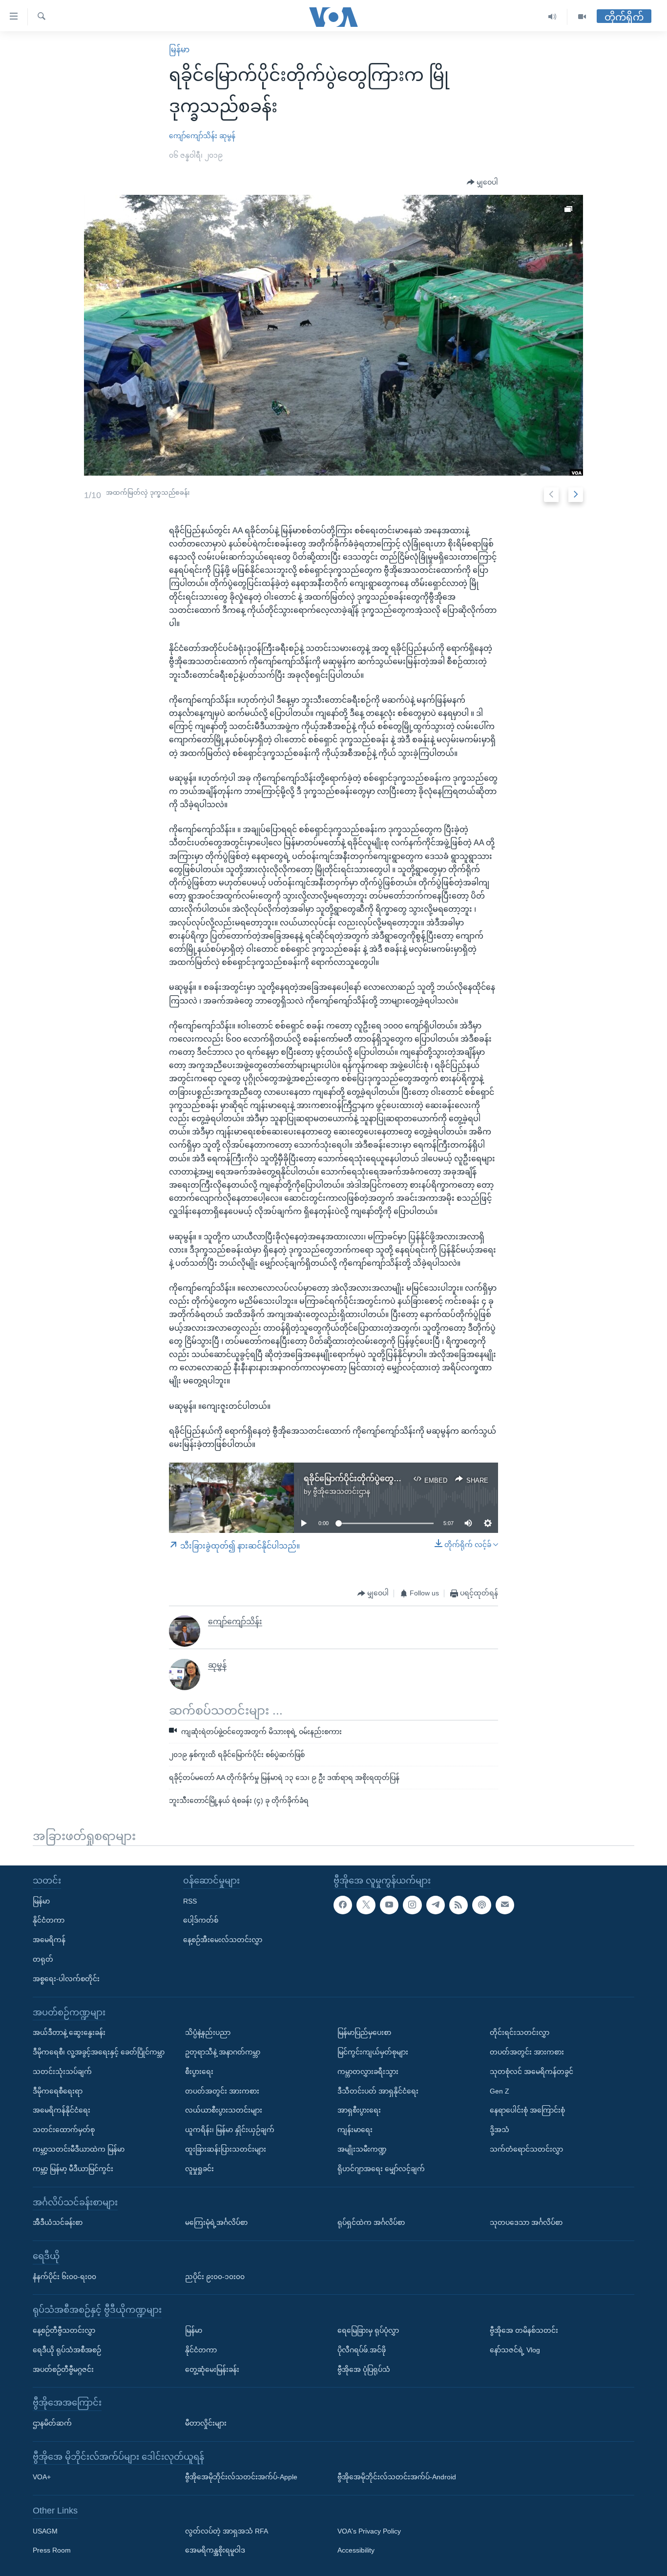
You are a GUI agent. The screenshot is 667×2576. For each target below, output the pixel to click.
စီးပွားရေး (199, 2072)
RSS (190, 1901)
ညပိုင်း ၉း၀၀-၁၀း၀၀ (215, 2276)
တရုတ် (43, 1959)
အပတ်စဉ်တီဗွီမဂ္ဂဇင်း (63, 2369)
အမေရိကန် (49, 1940)
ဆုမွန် (227, 136)
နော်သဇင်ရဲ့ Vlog (515, 2350)
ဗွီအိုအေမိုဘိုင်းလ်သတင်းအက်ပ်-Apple (241, 2477)
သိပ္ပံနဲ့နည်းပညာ (208, 2032)
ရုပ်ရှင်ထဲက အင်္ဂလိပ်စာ (371, 2222)
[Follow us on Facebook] (343, 1905)
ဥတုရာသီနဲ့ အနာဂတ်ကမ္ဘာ (223, 2052)
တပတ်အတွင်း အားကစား (222, 2091)
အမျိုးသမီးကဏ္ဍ (362, 2149)
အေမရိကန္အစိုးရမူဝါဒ (215, 2550)
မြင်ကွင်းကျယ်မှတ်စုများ (373, 2052)
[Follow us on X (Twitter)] (366, 1905)
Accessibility (356, 2550)
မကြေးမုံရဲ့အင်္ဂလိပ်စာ (216, 2222)
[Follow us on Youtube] (389, 1905)
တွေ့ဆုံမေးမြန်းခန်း (212, 2369)
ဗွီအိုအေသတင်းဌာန (342, 1491)
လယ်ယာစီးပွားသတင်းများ (224, 2110)
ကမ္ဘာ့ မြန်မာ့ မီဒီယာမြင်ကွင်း (73, 2169)
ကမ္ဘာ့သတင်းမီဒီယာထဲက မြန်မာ (79, 2149)
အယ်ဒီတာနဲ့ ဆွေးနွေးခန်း (69, 2032)
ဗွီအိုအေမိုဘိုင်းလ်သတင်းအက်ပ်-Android (397, 2477)
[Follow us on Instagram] (412, 1905)
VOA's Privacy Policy (369, 2531)
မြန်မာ (179, 50)
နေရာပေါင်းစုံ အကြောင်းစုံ (527, 2110)
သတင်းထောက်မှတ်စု (64, 2130)
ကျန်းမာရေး (355, 2130)
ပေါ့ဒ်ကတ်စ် (201, 1920)
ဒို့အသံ (500, 2130)
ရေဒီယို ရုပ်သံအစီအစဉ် (67, 2350)
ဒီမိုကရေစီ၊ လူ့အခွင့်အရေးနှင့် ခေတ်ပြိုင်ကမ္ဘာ (99, 2052)
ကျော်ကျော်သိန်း (193, 136)
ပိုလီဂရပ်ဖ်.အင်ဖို (362, 2350)
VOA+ (42, 2477)
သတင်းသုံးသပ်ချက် (62, 2072)
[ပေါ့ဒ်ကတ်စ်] (481, 1905)
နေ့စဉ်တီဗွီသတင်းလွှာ (64, 2330)
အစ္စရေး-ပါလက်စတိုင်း (66, 1979)
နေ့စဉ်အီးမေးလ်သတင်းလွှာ (223, 1940)
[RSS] (459, 1905)
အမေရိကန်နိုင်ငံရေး (62, 2110)
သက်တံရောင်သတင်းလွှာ (526, 2149)
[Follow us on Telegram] (436, 1905)
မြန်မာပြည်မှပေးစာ (364, 2032)
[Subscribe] (505, 1905)
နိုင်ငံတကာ (49, 1920)
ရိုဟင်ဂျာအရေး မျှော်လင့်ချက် (381, 2169)
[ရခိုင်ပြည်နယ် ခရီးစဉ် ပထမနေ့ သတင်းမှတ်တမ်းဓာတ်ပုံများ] (334, 335)
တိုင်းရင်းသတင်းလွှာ (520, 2032)
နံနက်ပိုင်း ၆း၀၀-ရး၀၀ (64, 2276)
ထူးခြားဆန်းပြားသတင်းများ (226, 2149)
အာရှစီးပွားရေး (359, 2110)
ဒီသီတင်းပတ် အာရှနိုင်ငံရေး (378, 2091)
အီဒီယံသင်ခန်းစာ (58, 2222)
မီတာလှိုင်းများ (206, 2423)
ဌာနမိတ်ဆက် (52, 2423)
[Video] (582, 17)
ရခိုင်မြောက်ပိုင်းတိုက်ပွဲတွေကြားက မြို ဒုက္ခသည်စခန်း (393, 1478)
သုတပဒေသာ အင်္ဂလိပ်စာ (526, 2222)
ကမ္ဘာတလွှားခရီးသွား (368, 2072)
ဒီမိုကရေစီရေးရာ (58, 2091)
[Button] (482, 183)
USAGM (45, 2531)
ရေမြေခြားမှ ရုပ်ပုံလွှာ (368, 2330)
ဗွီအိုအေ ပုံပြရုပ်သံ (364, 2369)
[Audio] (552, 17)
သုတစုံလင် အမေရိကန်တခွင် (532, 2072)
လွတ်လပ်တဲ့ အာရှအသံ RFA (227, 2531)
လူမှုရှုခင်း (199, 2169)
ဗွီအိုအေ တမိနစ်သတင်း (524, 2330)
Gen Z (500, 2091)
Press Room (52, 2550)
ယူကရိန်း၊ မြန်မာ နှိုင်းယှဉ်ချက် (230, 2130)
